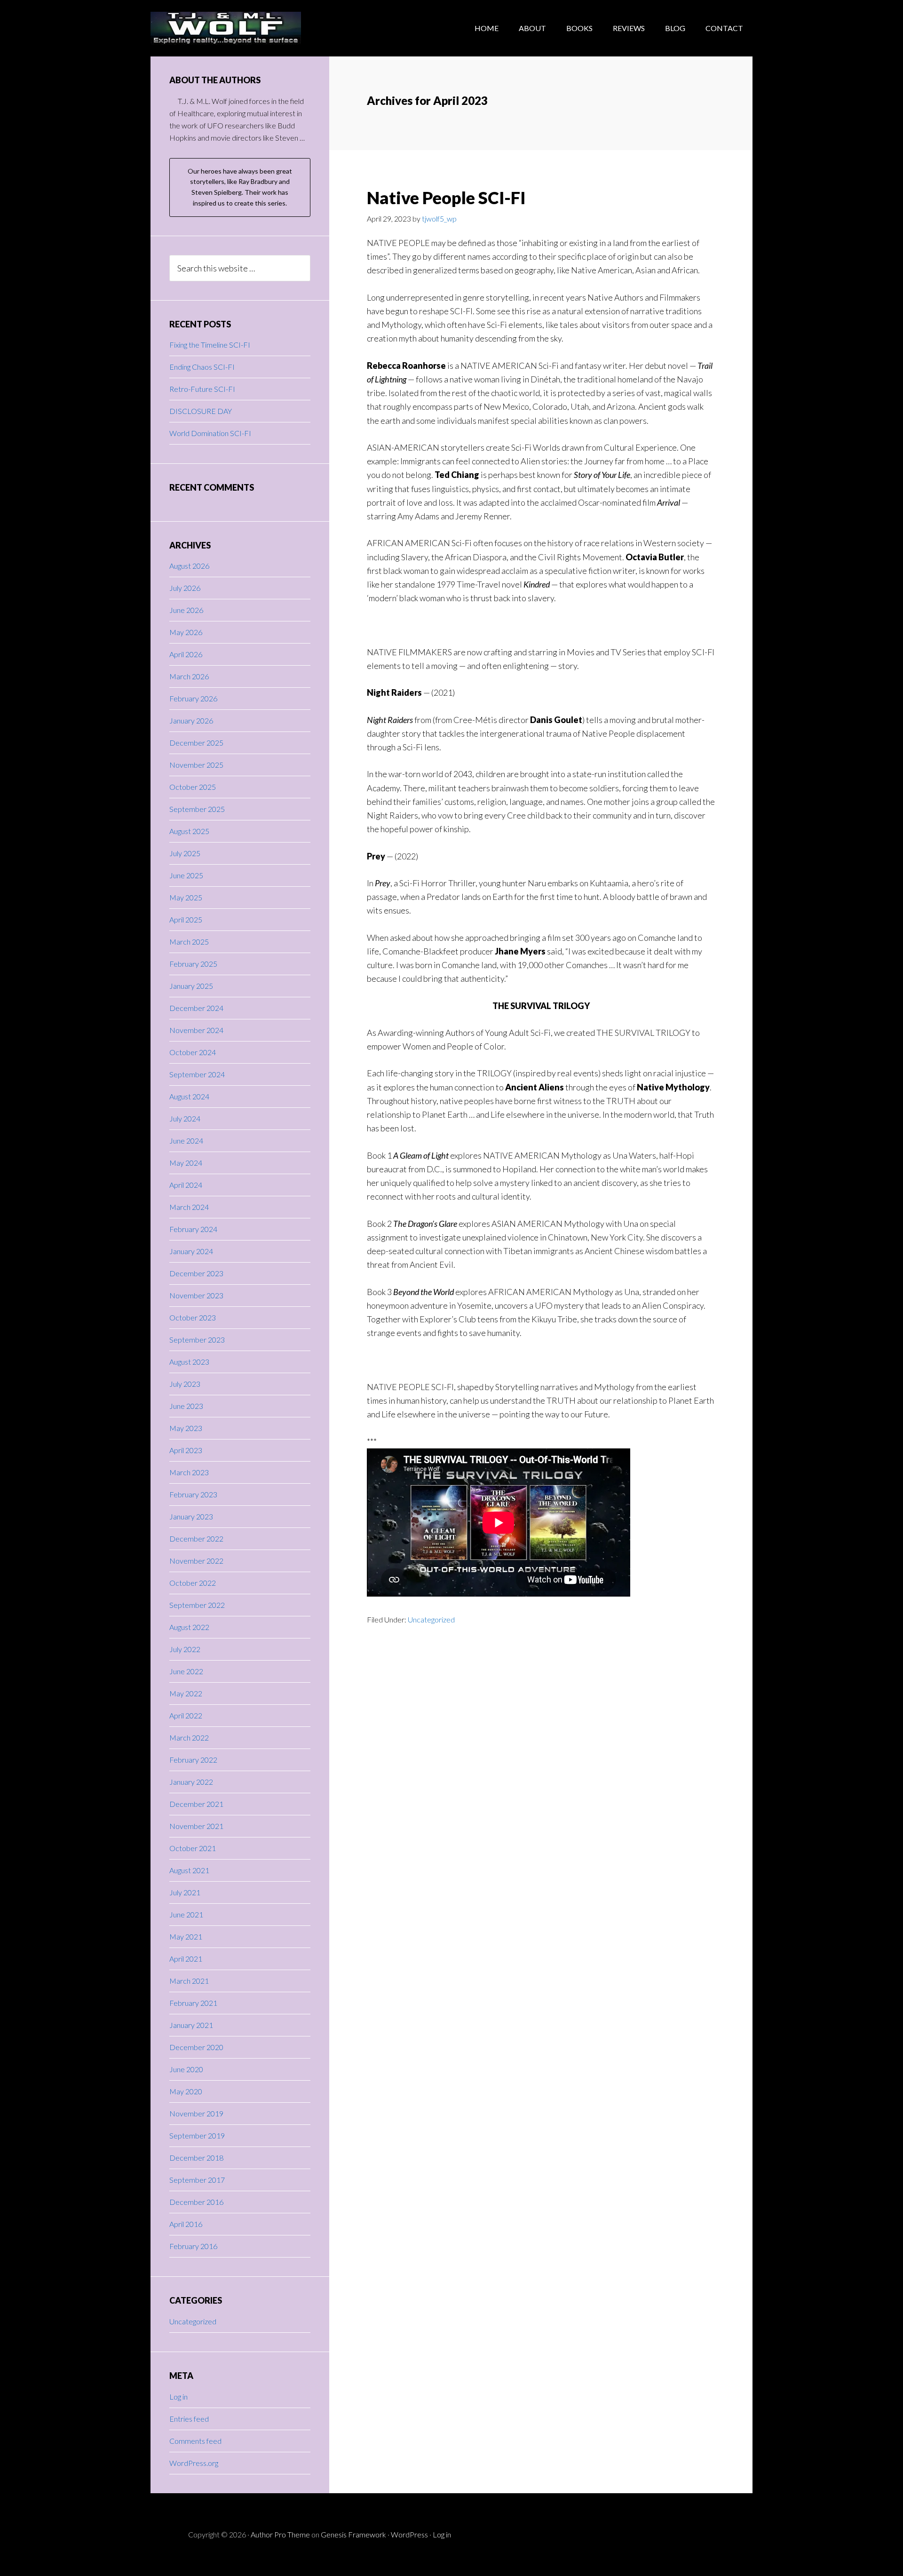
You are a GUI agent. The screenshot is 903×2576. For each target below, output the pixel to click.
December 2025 (196, 743)
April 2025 (186, 919)
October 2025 (193, 787)
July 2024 (185, 1118)
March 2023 (189, 1472)
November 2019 (196, 2113)
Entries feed (189, 2419)
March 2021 (189, 1981)
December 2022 (196, 1538)
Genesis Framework (353, 2534)
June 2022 (186, 1671)
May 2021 (186, 1936)
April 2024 (186, 1185)
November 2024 (196, 1030)
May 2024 (186, 1163)
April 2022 (186, 1715)
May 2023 (186, 1428)
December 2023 (196, 1273)
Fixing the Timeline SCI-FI (210, 345)
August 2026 (189, 566)
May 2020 (186, 2091)
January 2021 (191, 2025)
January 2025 (191, 986)
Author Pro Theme (280, 2534)
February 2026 (193, 698)
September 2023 (197, 1340)
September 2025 (197, 809)
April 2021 (186, 1959)
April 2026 (186, 654)
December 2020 (196, 2047)
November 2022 (196, 1561)
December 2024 (196, 1008)
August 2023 (189, 1362)
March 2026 (189, 676)
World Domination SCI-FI (210, 433)
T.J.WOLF (226, 28)
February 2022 (193, 1760)
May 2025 (186, 897)
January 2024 (191, 1251)
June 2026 (186, 610)
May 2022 (186, 1693)
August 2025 (189, 831)
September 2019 (197, 2135)
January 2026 (191, 720)
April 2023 (186, 1450)
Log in (178, 2397)
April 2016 (186, 2224)
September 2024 (197, 1074)
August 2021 (189, 1870)
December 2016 (196, 2202)
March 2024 (189, 1207)
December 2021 (196, 1804)
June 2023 (186, 1406)
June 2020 (186, 2069)
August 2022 (189, 1627)
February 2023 (193, 1494)
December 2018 (196, 2158)
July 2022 (185, 1649)
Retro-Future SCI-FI (202, 389)
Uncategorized (431, 1619)
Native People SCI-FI (446, 198)
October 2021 (193, 1848)
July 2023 (185, 1384)
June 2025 (186, 875)
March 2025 (189, 942)
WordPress (409, 2534)
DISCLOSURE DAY (201, 411)
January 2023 (191, 1516)
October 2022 (193, 1583)
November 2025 (196, 765)
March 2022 (189, 1737)
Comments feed (195, 2441)
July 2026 (185, 588)
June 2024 (186, 1141)
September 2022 (197, 1605)
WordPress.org (194, 2463)
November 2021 (196, 1826)
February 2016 (193, 2246)
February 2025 (193, 964)
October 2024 (193, 1052)
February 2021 (193, 2003)
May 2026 (186, 632)
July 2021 (185, 1892)
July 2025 (185, 853)
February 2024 (193, 1229)
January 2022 (191, 1782)
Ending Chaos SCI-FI (202, 367)
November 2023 (196, 1295)
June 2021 (186, 1914)
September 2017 (197, 2180)
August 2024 (189, 1096)
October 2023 (193, 1317)
